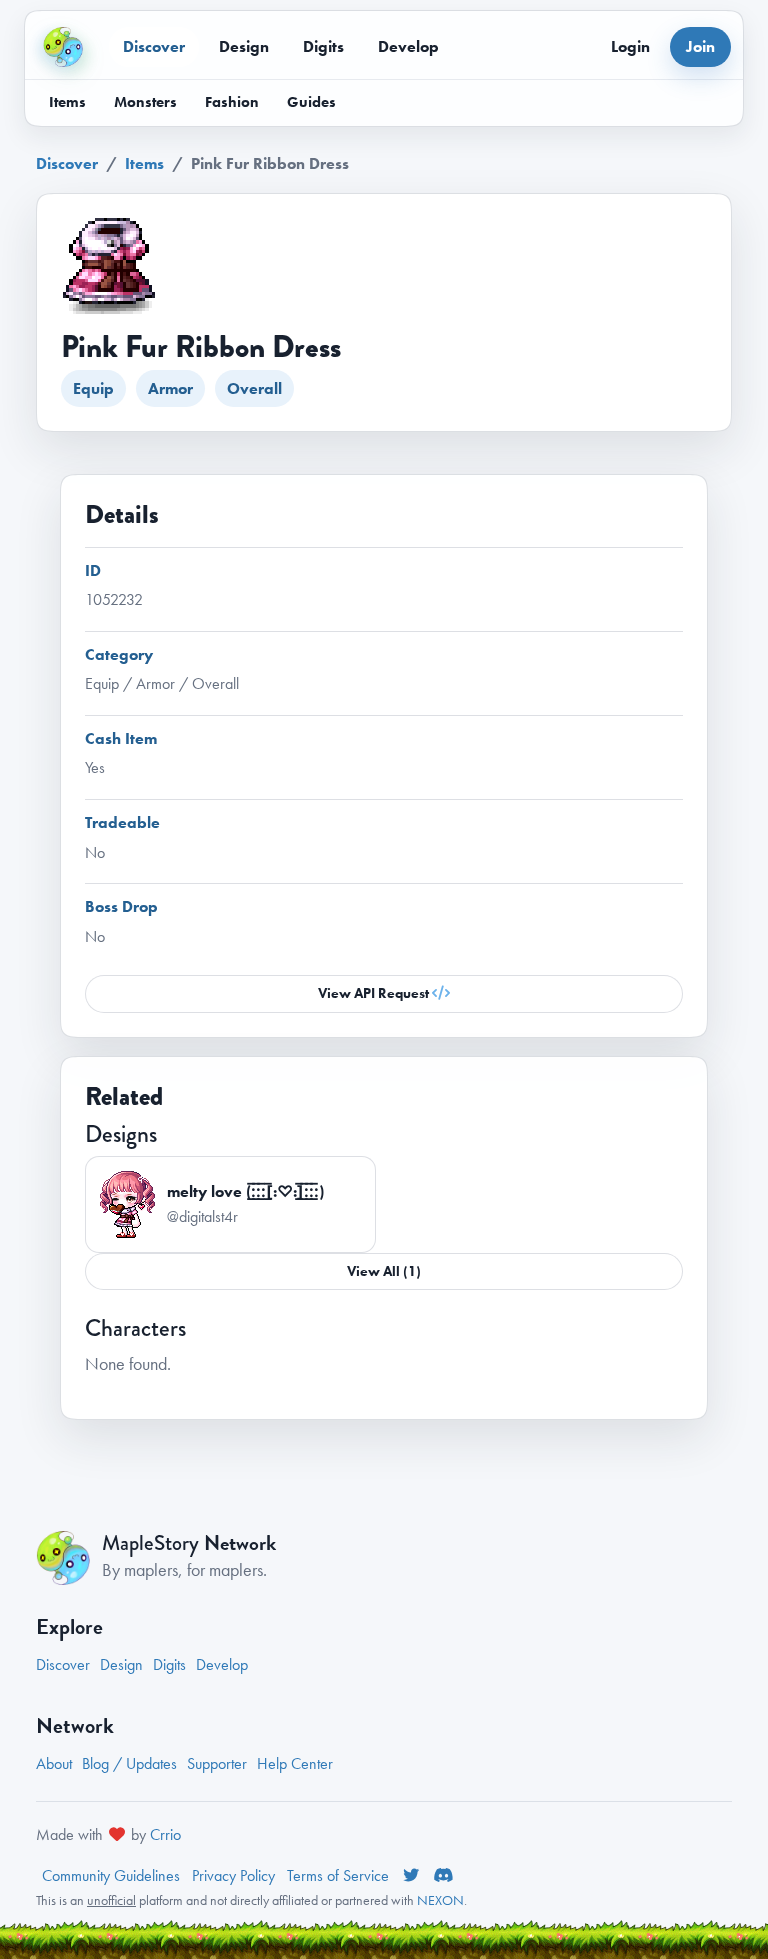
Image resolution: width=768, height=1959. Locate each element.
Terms (338, 1875)
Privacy (233, 1875)
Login (630, 46)
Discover (154, 46)
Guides (311, 102)
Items (67, 102)
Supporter (217, 1763)
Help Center (295, 1763)
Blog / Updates (129, 1763)
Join (700, 46)
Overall (254, 388)
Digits (323, 46)
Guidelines (111, 1875)
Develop (408, 46)
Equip (93, 388)
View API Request (375, 993)
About (54, 1763)
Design (244, 46)
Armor (170, 388)
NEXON (440, 1900)
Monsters (145, 102)
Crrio (165, 1834)
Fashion (232, 102)
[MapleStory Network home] (63, 47)
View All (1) (384, 1271)
